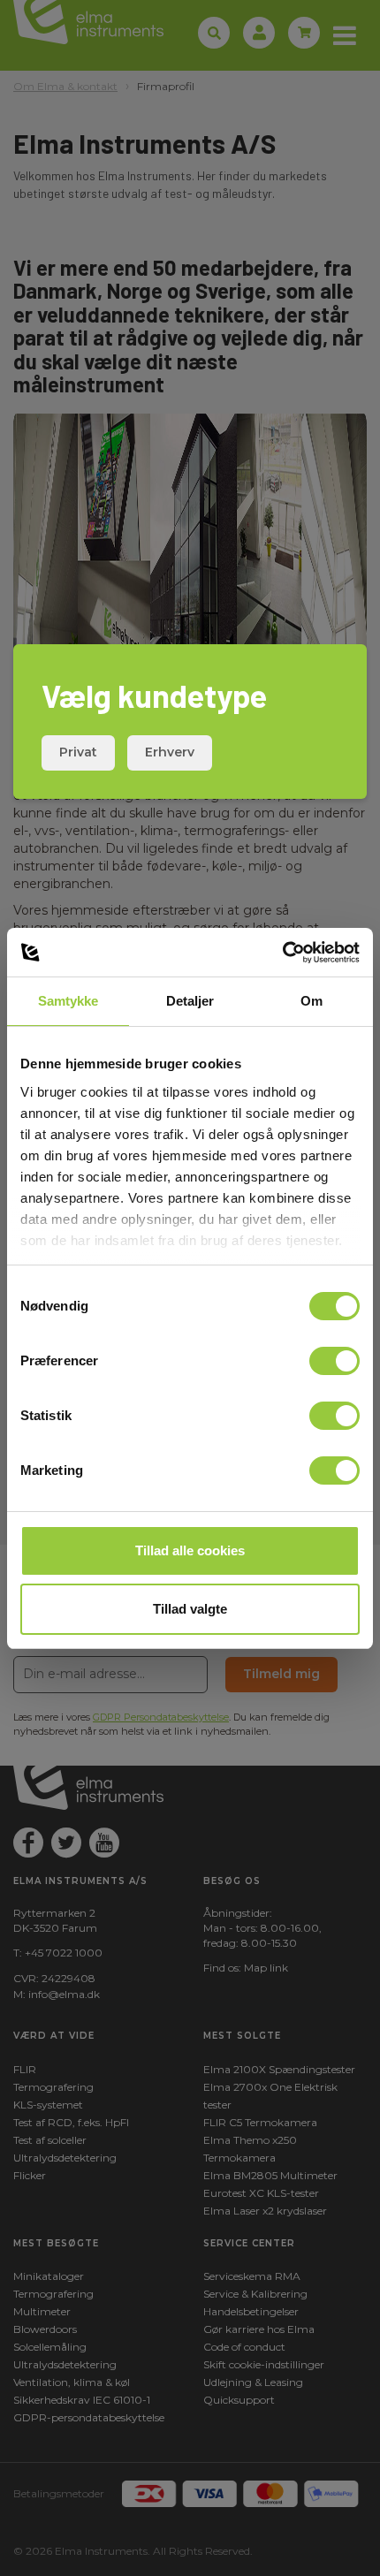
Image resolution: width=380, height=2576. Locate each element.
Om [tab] (312, 1001)
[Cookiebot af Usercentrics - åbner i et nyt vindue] (282, 953)
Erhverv (170, 752)
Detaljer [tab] (190, 1001)
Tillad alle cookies (190, 1550)
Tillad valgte (190, 1609)
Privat (78, 752)
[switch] (334, 1361)
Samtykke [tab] (68, 1001)
